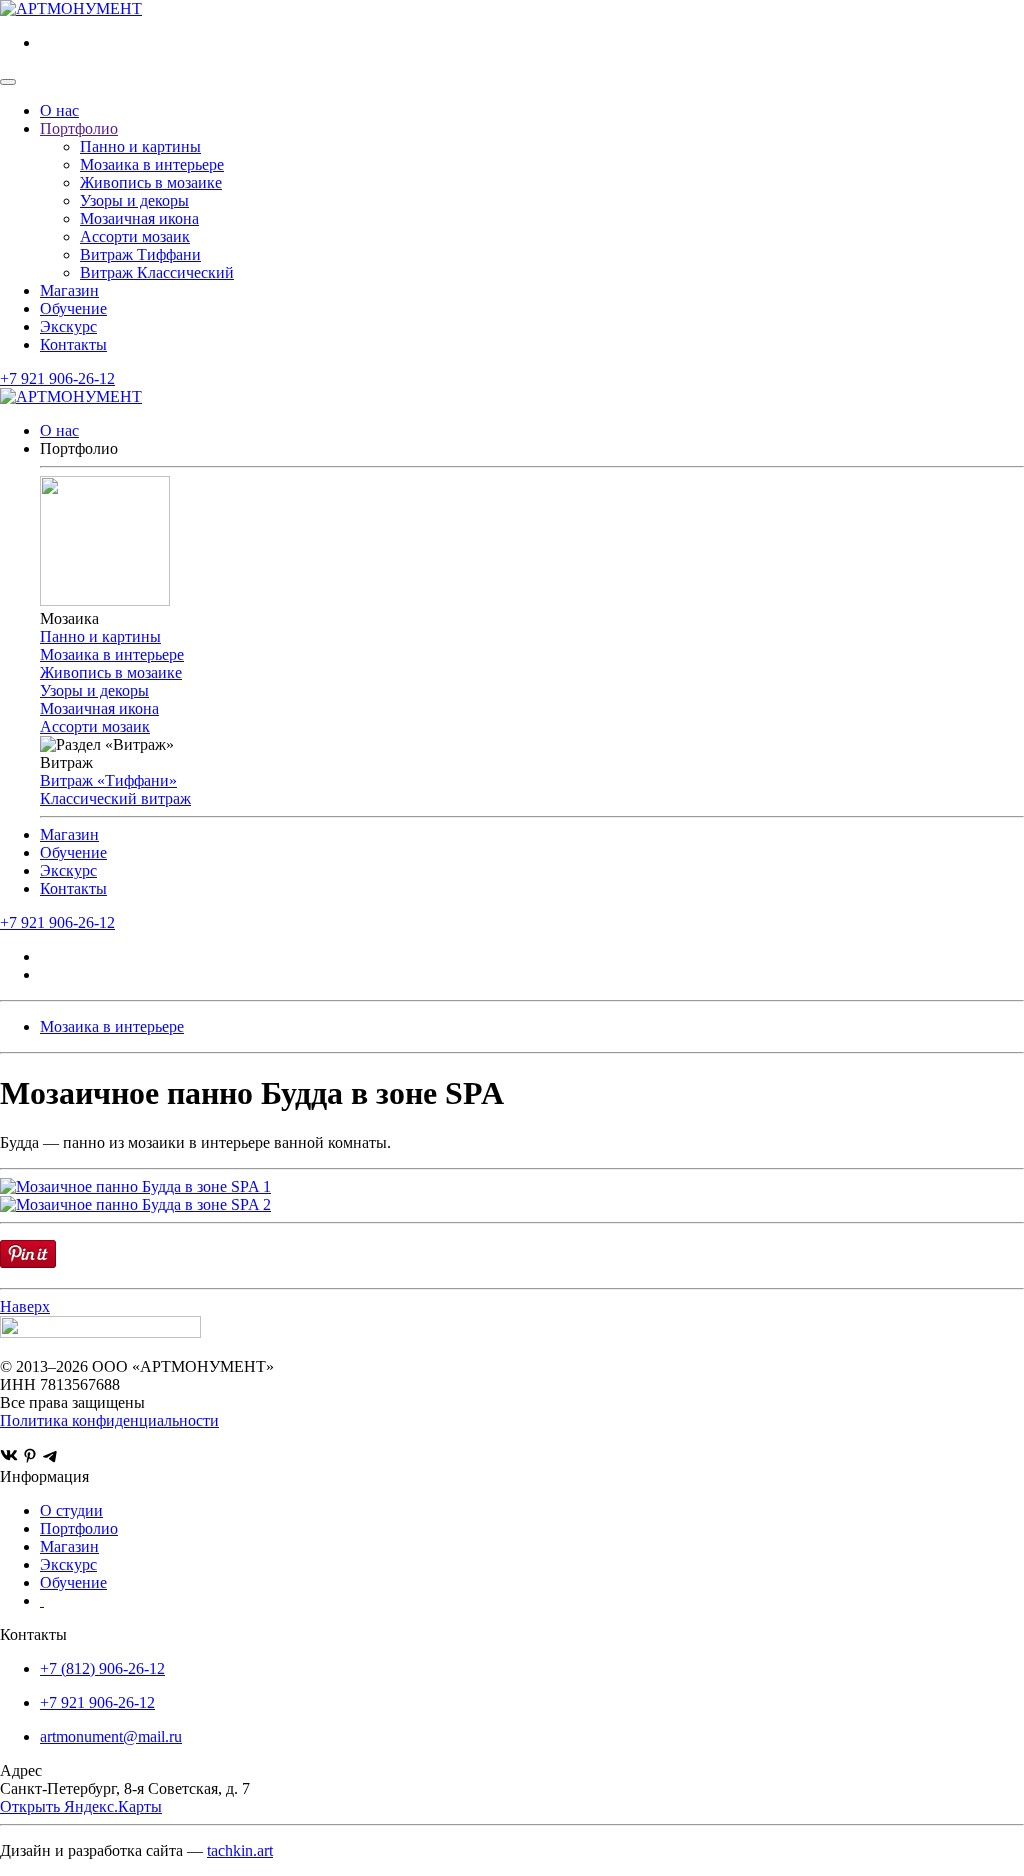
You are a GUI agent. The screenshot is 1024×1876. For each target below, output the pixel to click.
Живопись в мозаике (151, 182)
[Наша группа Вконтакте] (9, 1458)
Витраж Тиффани (140, 254)
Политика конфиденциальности (109, 1420)
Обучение (73, 308)
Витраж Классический (157, 272)
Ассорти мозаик (135, 236)
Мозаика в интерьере (152, 164)
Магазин (69, 290)
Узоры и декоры (134, 200)
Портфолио (79, 128)
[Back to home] (71, 8)
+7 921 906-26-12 (57, 378)
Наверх (25, 1306)
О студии (71, 1510)
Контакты (73, 344)
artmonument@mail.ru (111, 1736)
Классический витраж (115, 798)
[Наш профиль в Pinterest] (30, 1458)
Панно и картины (140, 146)
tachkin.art (240, 1850)
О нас (59, 110)
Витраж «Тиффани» (108, 780)
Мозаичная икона (139, 218)
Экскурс (68, 326)
